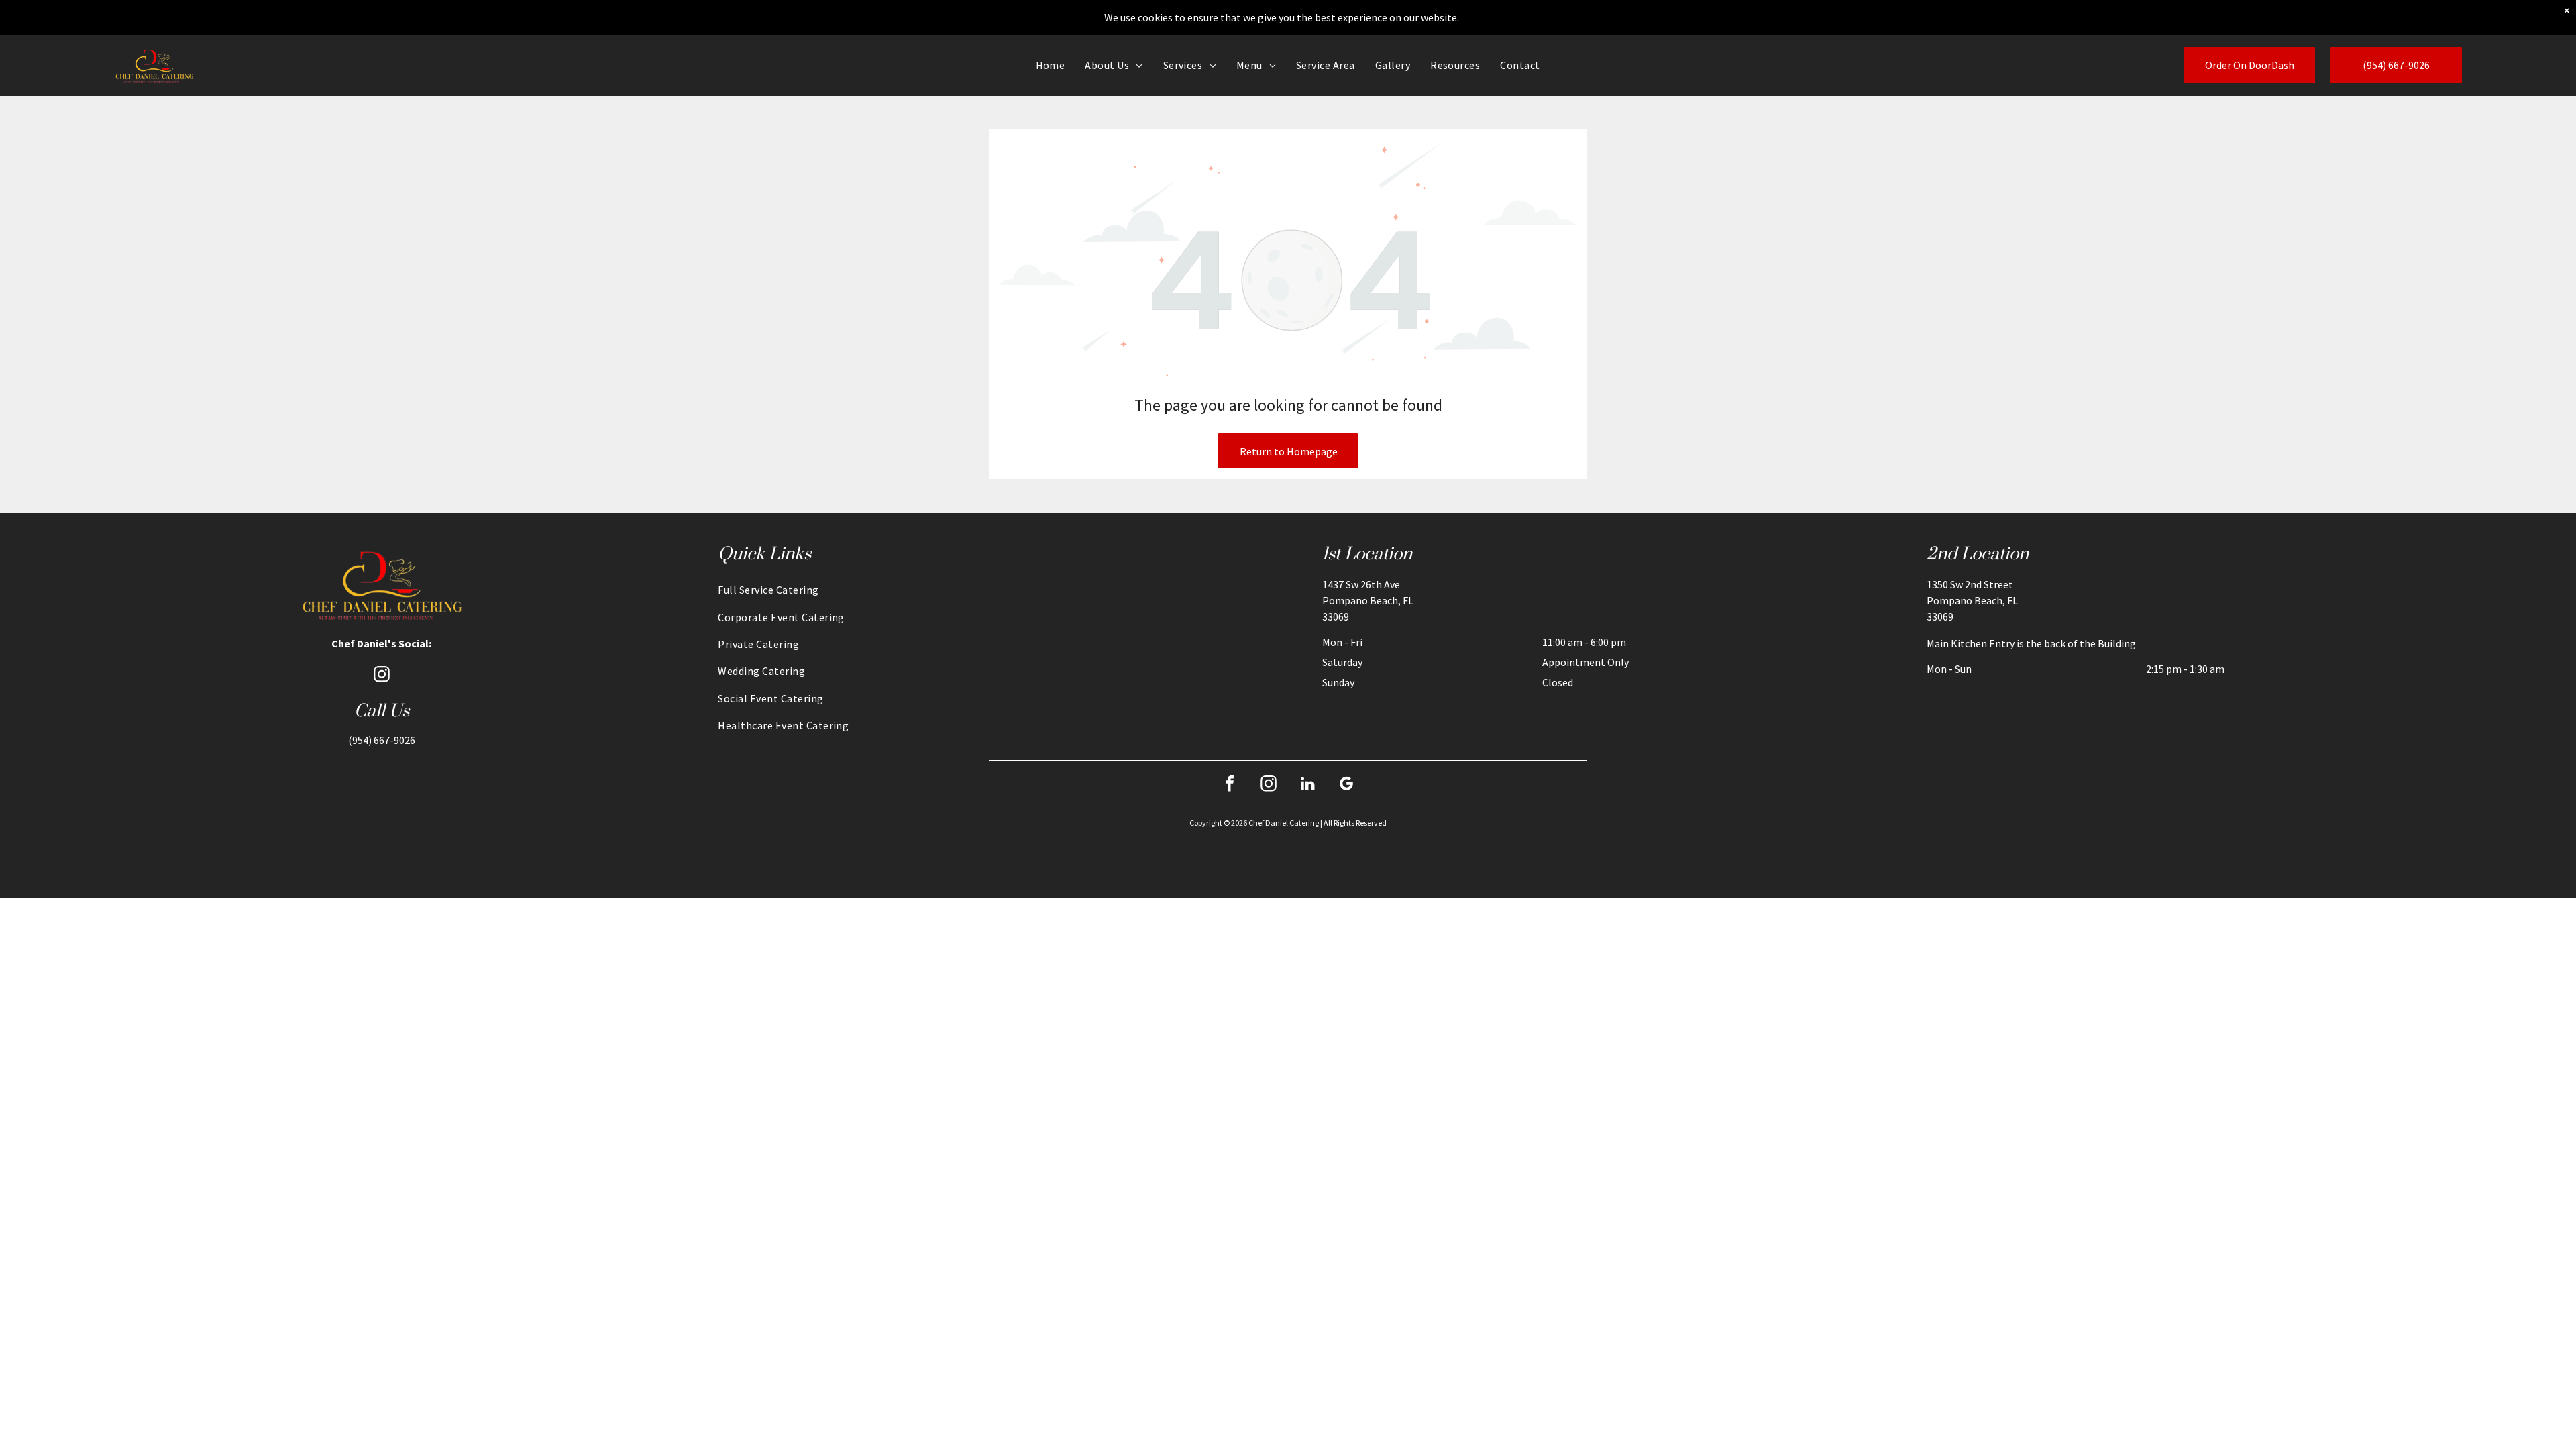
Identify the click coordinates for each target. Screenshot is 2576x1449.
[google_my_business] (1346, 785)
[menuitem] (1051, 65)
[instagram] (382, 676)
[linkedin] (1307, 785)
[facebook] (1230, 785)
